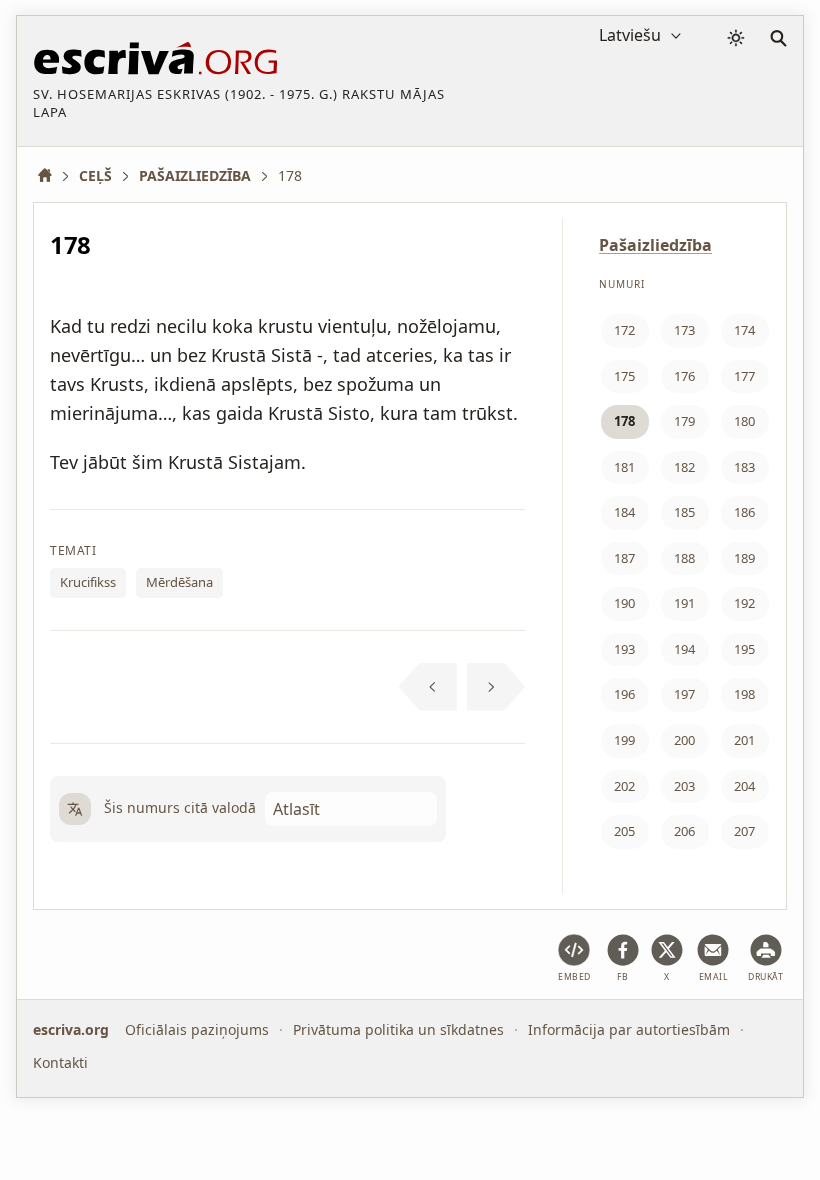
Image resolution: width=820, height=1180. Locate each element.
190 (624, 603)
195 (744, 649)
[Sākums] (52, 175)
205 (624, 831)
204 (744, 786)
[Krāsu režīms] (736, 38)
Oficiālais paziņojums (197, 1029)
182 (684, 467)
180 (744, 421)
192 (744, 603)
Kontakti (60, 1061)
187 (624, 558)
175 (624, 376)
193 (624, 649)
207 (744, 831)
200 (684, 740)
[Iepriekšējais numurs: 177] (427, 687)
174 (744, 330)
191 (684, 603)
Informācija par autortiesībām (629, 1029)
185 (684, 512)
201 (744, 740)
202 (624, 786)
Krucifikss (88, 582)
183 (744, 467)
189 (744, 558)
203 (684, 786)
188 (684, 558)
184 (624, 512)
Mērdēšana (179, 582)
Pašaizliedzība (655, 245)
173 (684, 330)
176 (684, 376)
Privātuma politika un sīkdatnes (398, 1029)
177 (744, 376)
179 (684, 421)
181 (624, 467)
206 (684, 831)
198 (744, 694)
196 (624, 694)
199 (624, 740)
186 (744, 512)
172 (624, 330)
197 (684, 694)
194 (684, 649)
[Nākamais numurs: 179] (496, 687)
